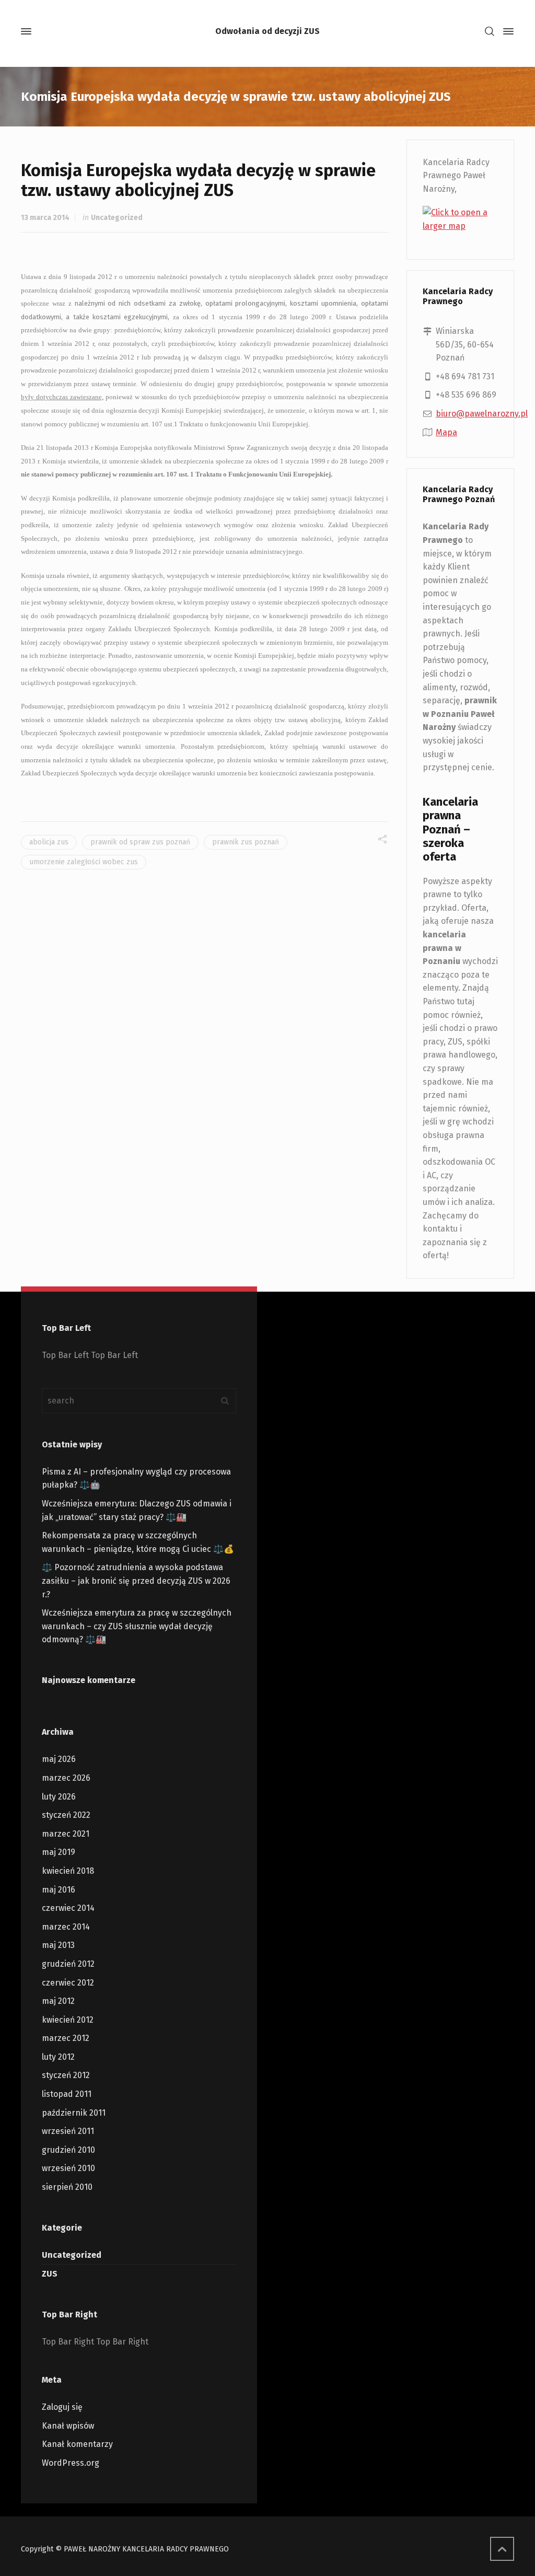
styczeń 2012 (66, 2075)
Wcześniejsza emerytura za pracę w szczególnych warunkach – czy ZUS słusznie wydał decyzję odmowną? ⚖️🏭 (137, 1626)
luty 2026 (59, 1797)
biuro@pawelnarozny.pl (482, 414)
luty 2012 (58, 2057)
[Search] (490, 32)
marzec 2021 (66, 1834)
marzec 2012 (66, 2038)
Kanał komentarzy (77, 2444)
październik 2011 (74, 2113)
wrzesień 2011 (68, 2131)
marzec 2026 (66, 1778)
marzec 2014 (66, 1927)
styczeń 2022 (66, 1815)
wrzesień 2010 (68, 2168)
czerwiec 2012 (68, 1983)
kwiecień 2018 (68, 1871)
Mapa (446, 432)
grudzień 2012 (68, 1964)
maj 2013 (58, 1945)
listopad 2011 (67, 2094)
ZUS (50, 2274)
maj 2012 (58, 2001)
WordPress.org (71, 2463)
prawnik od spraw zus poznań (140, 842)
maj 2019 (59, 1852)
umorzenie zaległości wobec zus (84, 862)
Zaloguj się (62, 2407)
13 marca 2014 (45, 218)
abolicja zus (49, 842)
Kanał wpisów (68, 2426)
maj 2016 (59, 1890)
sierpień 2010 (67, 2187)
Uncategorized (117, 218)
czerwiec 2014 (68, 1908)
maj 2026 (59, 1759)
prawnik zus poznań (246, 842)
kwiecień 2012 (68, 2020)
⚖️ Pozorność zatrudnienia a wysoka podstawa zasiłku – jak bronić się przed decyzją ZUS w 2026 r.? (136, 1581)
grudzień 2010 (68, 2150)
